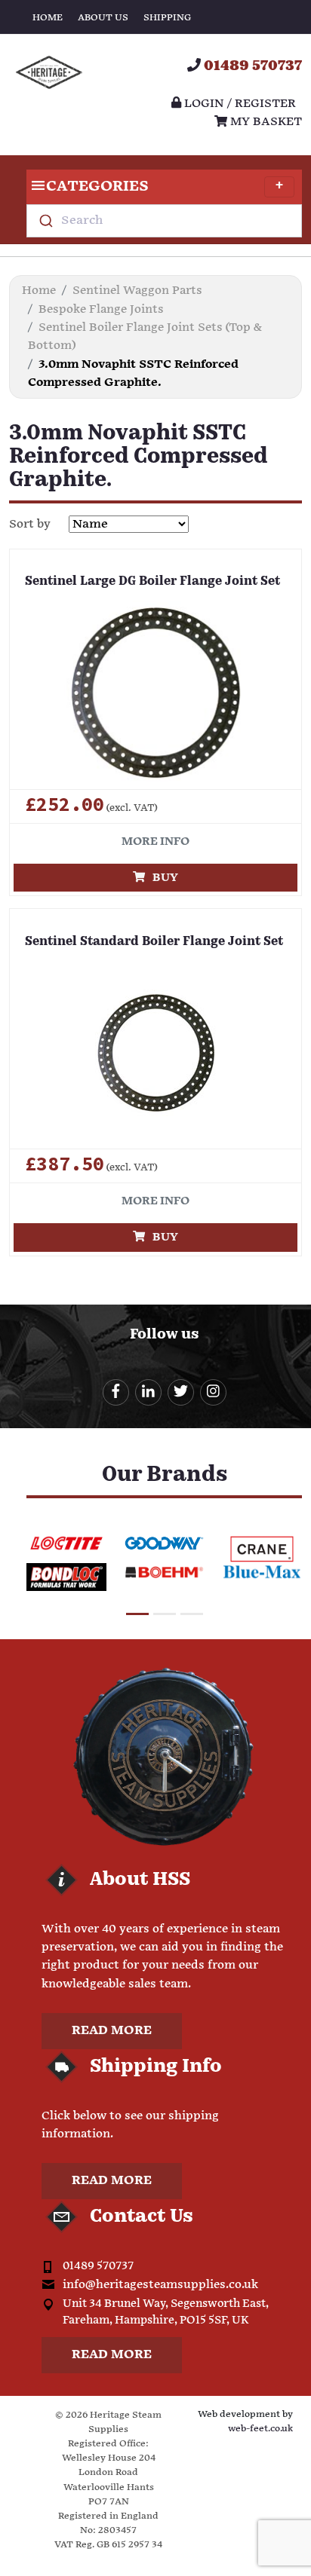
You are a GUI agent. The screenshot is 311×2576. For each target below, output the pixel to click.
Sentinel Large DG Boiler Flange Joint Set (152, 582)
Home (48, 18)
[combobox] (164, 221)
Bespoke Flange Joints (101, 309)
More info (155, 841)
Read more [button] (112, 2031)
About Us (103, 18)
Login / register (239, 104)
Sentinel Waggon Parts (137, 291)
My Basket (265, 122)
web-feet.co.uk (260, 2429)
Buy (162, 878)
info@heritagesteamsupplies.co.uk (160, 2285)
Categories (97, 187)
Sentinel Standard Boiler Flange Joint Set (154, 942)
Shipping (167, 18)
